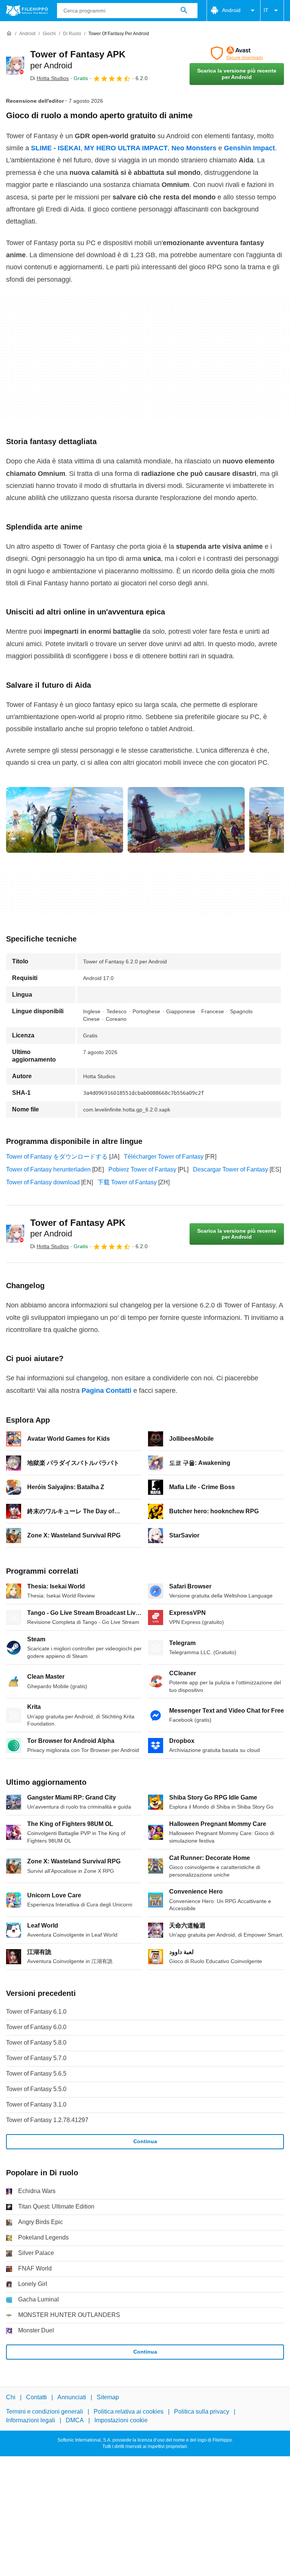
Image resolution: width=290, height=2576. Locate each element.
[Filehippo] (27, 11)
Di (49, 78)
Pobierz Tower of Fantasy (142, 1169)
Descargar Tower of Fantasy (231, 1169)
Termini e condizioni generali (45, 2412)
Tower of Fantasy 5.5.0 (36, 2089)
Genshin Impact (249, 148)
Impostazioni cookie (121, 2420)
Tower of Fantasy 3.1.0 (36, 2104)
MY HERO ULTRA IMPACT (126, 148)
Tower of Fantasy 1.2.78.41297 (47, 2120)
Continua (145, 2141)
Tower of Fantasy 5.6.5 (36, 2074)
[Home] (9, 34)
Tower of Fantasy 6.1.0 (36, 2012)
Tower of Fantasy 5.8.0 (36, 2043)
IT (266, 10)
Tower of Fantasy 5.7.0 (36, 2058)
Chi (11, 2397)
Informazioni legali (31, 2420)
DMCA (75, 2420)
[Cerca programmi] (184, 11)
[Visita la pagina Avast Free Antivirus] (237, 53)
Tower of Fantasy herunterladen (48, 1169)
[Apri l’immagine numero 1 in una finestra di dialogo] (186, 820)
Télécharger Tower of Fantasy (164, 1157)
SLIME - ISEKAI (56, 148)
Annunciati (72, 2397)
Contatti (36, 2397)
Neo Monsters (194, 148)
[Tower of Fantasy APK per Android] (15, 66)
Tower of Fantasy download (43, 1182)
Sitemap (108, 2397)
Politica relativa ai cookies (129, 2412)
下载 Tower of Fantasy (127, 1182)
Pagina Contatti (106, 1391)
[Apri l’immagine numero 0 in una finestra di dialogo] (65, 820)
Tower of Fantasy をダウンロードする (57, 1157)
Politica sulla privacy (202, 2412)
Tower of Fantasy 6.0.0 (36, 2027)
